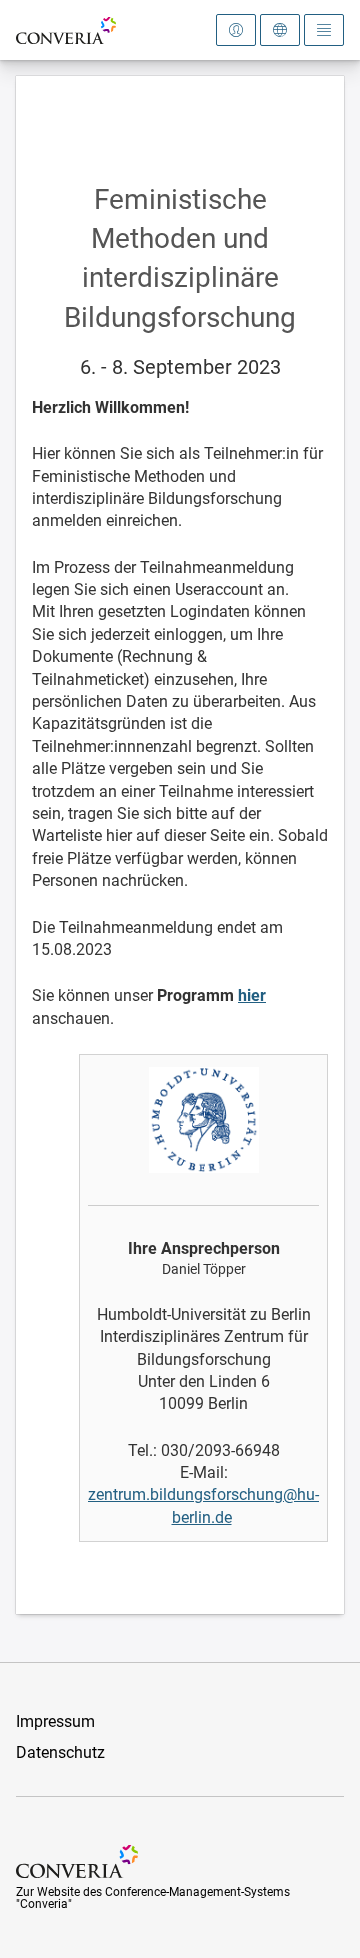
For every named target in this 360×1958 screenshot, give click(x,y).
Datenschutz (60, 1752)
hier (252, 995)
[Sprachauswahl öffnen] (280, 30)
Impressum (55, 1721)
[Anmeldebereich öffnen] (236, 30)
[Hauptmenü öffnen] (324, 30)
